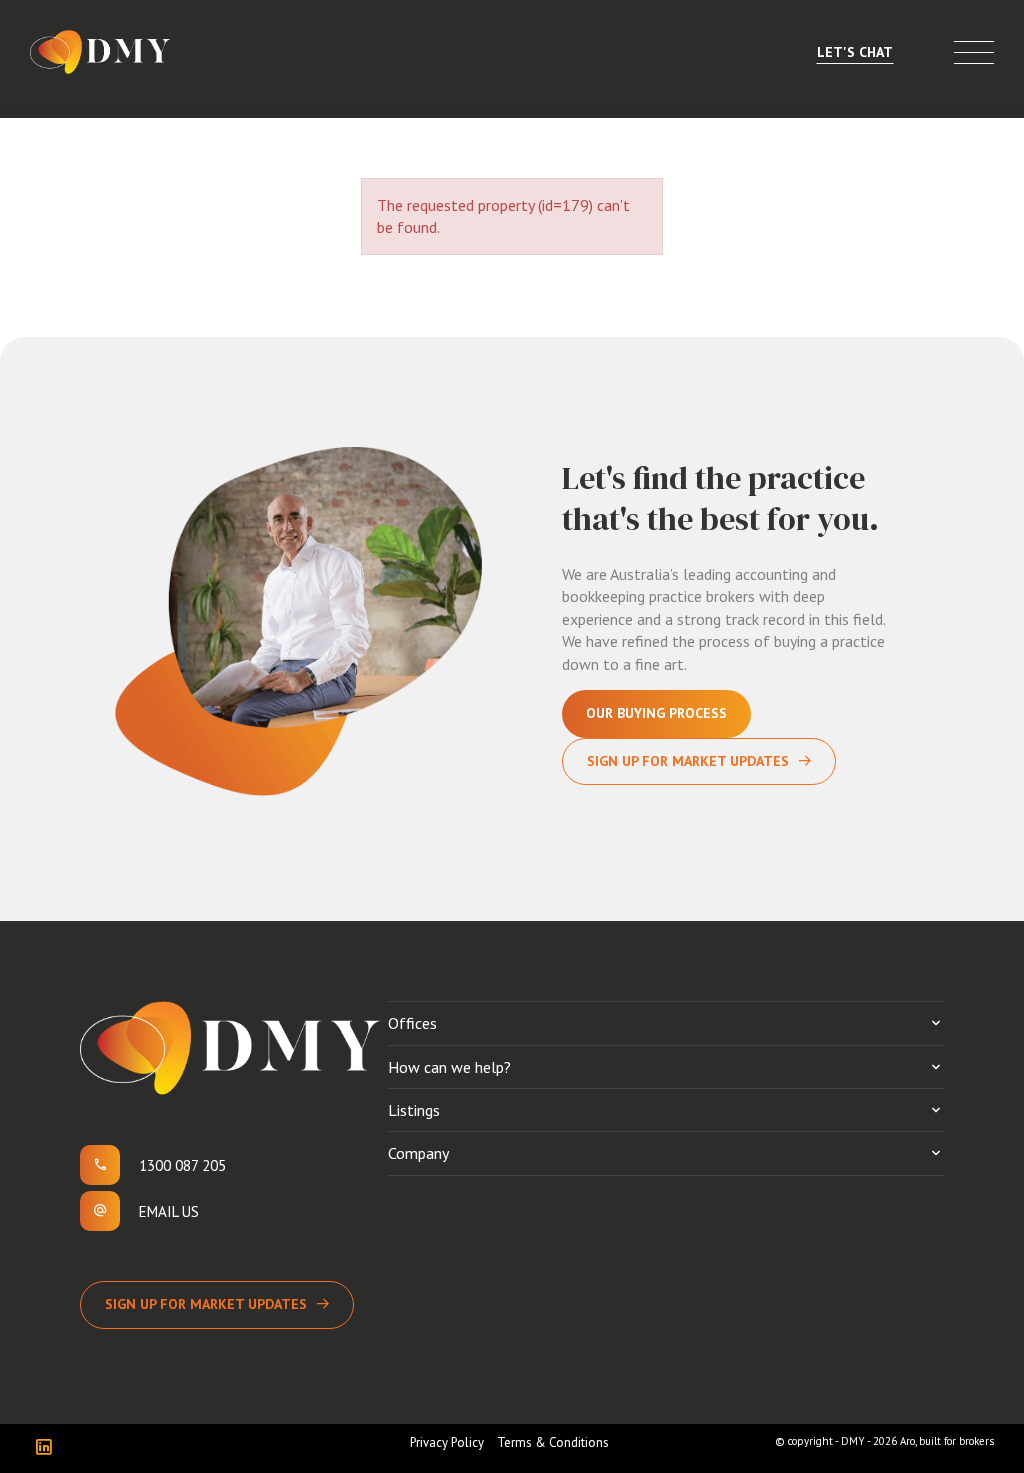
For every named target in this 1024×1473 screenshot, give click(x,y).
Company (418, 1153)
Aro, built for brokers (947, 1441)
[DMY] (100, 52)
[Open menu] (974, 52)
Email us (169, 1211)
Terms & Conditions (553, 1442)
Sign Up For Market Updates (688, 761)
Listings (414, 1110)
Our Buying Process (656, 713)
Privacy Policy (447, 1442)
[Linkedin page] (48, 1448)
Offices (412, 1023)
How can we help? (449, 1067)
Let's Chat (855, 52)
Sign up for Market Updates (206, 1304)
